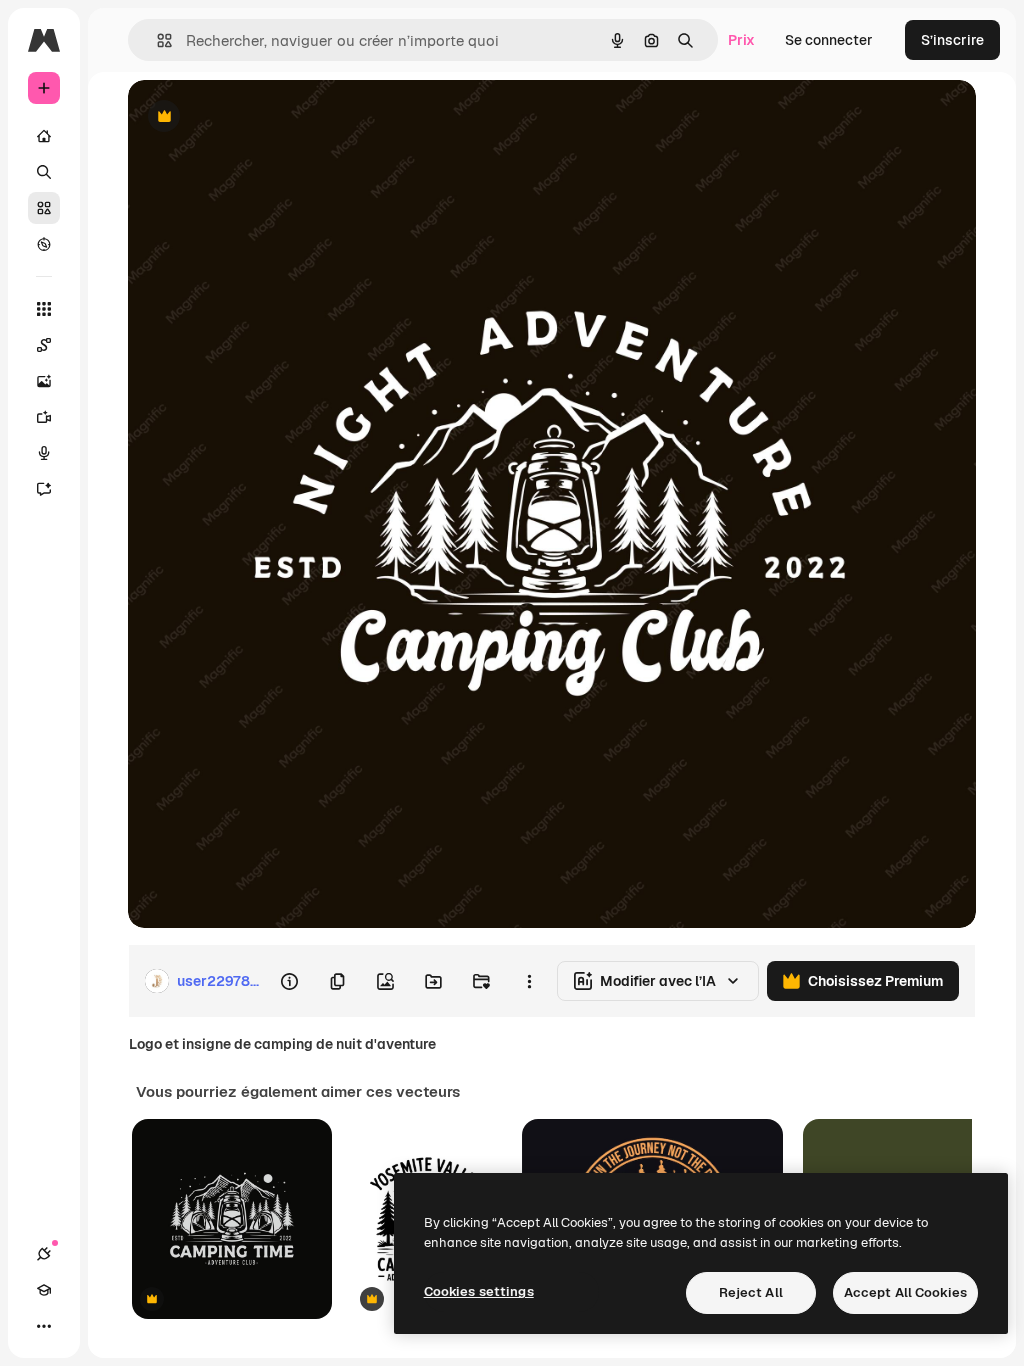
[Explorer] (44, 244)
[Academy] (44, 1290)
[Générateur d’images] (44, 381)
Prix (741, 40)
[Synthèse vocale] (44, 453)
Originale (260, 117)
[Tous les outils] (44, 309)
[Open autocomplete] (156, 40)
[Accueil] (44, 136)
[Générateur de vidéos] (44, 417)
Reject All (751, 1292)
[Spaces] (44, 345)
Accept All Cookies (905, 1292)
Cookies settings (479, 1291)
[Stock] (44, 208)
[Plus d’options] (529, 981)
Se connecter (829, 40)
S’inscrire (952, 40)
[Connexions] (44, 1254)
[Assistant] (44, 489)
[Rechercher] (44, 172)
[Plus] (44, 1326)
